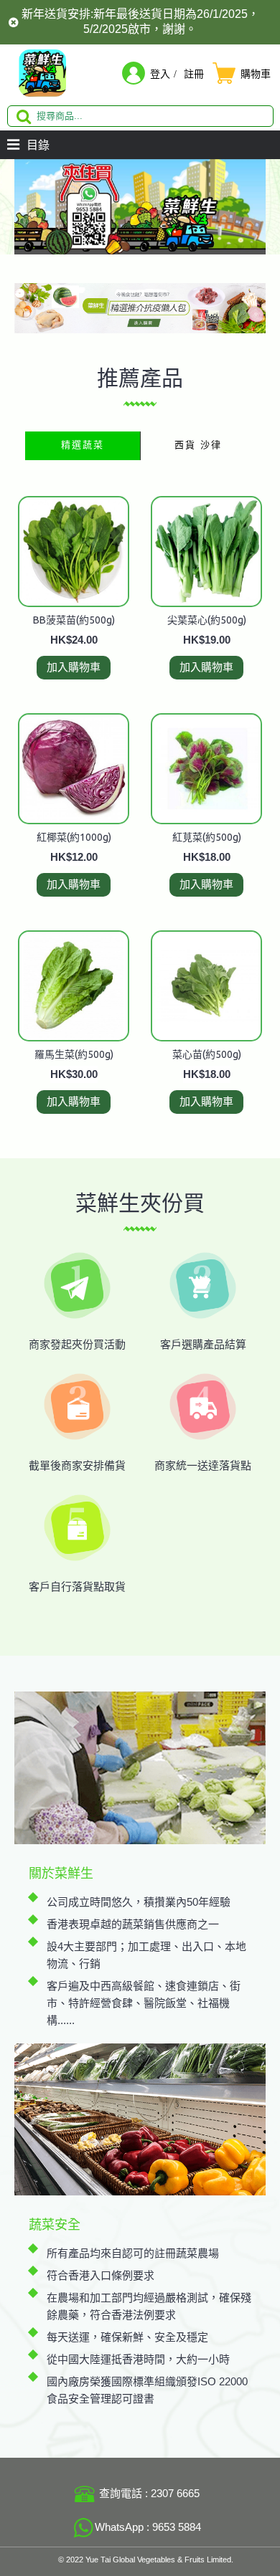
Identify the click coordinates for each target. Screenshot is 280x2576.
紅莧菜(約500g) (207, 837)
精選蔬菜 (83, 445)
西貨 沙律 (198, 445)
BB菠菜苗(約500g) (74, 620)
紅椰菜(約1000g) (74, 837)
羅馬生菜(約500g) (74, 1054)
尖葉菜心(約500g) (207, 620)
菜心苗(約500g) (207, 1054)
